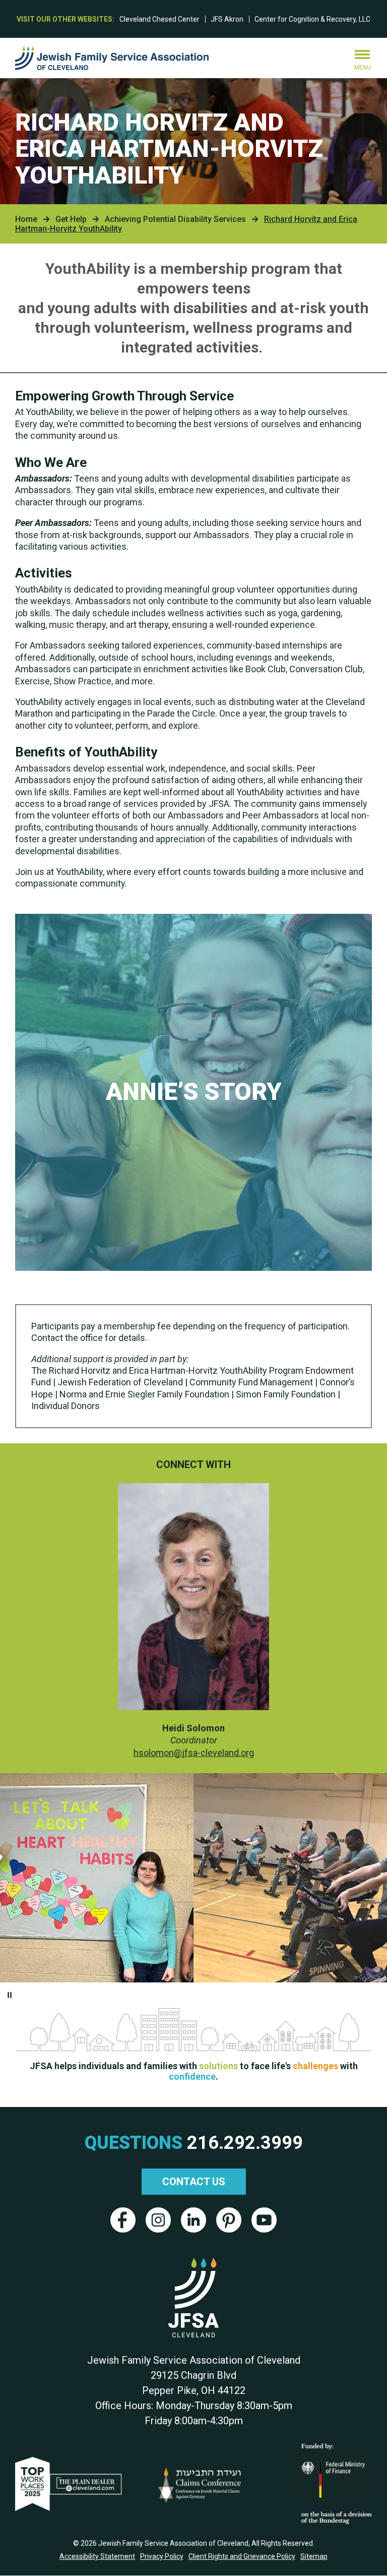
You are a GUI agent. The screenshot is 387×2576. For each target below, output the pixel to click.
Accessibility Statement (97, 2556)
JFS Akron (227, 19)
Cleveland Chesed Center (159, 19)
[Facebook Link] (123, 2220)
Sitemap (314, 2556)
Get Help (71, 219)
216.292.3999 (245, 2143)
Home (26, 219)
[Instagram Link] (158, 2220)
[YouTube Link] (264, 2220)
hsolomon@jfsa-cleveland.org (194, 1753)
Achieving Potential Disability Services (175, 219)
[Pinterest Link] (229, 2220)
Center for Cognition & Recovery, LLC (312, 19)
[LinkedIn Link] (193, 2220)
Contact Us (194, 2182)
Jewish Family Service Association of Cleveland (112, 58)
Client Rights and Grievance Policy (242, 2556)
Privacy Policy (162, 2556)
